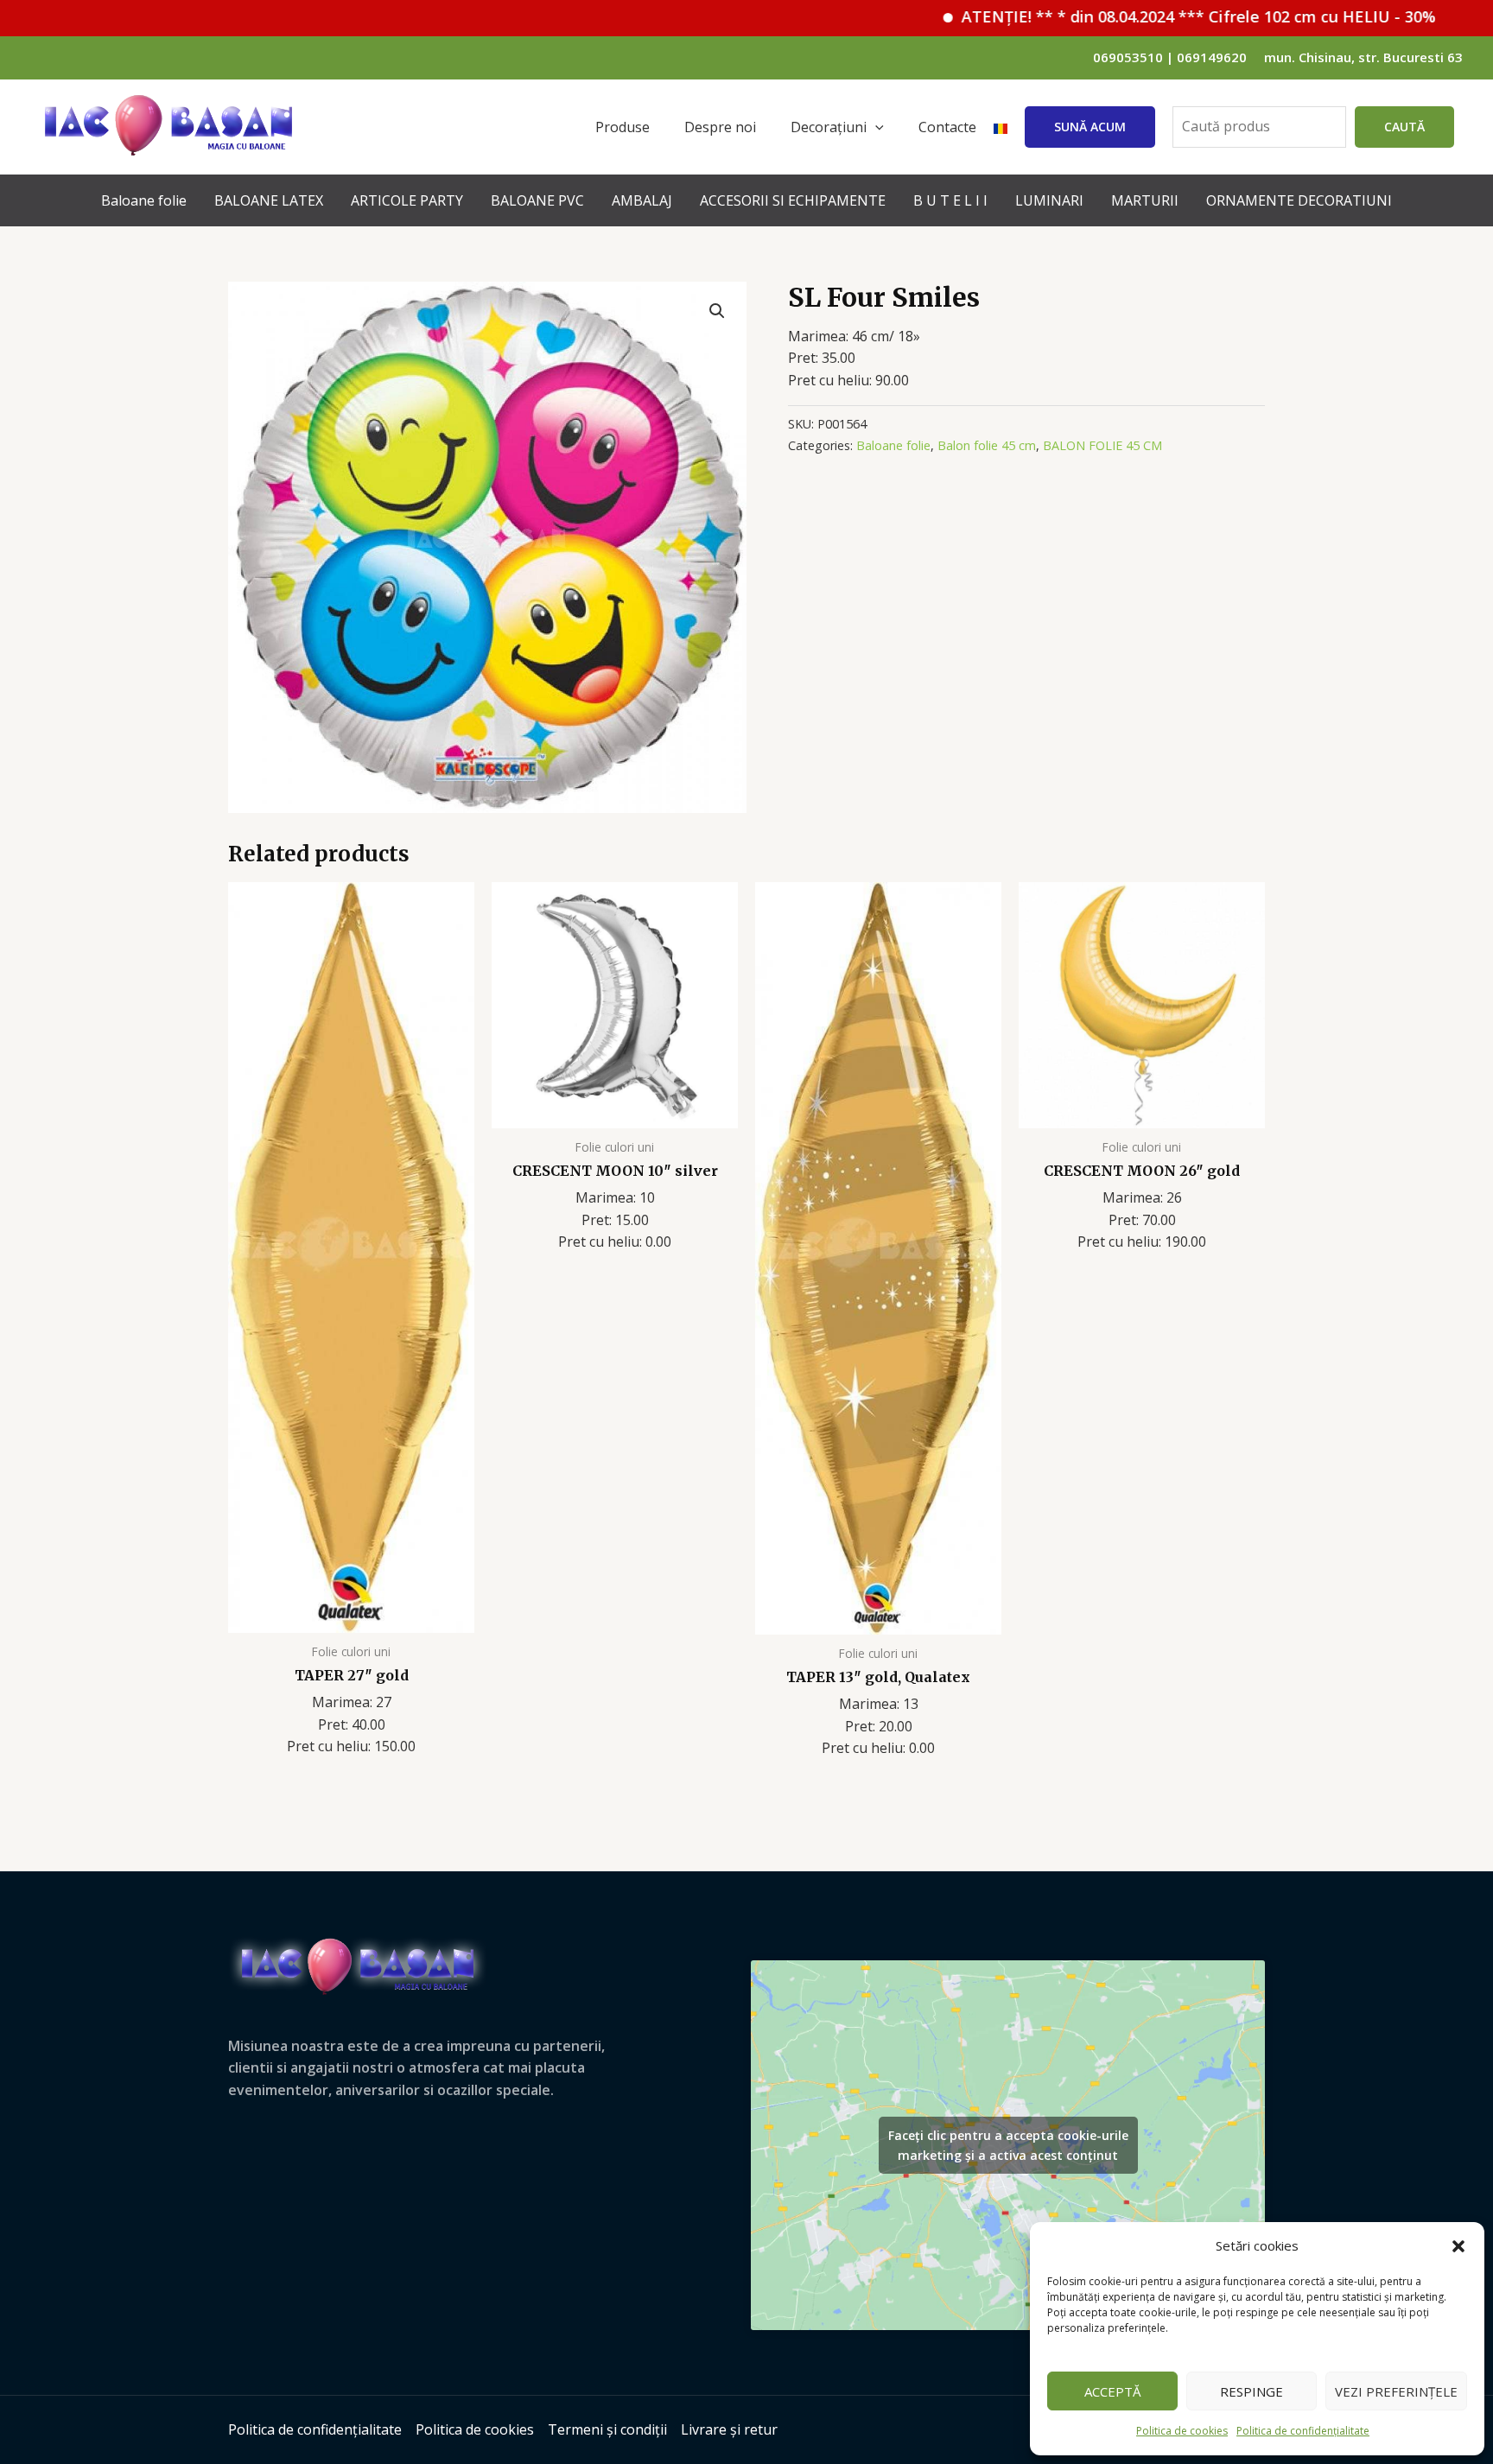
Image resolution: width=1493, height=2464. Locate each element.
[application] (875, 127)
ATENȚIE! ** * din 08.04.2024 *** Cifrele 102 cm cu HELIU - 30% (1135, 16)
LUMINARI (1049, 200)
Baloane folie (144, 200)
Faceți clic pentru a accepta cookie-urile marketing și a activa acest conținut (1008, 2145)
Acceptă (1112, 2391)
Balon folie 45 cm (987, 445)
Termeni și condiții (607, 2429)
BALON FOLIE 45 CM (1102, 445)
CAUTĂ (1404, 127)
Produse (623, 127)
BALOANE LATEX (269, 200)
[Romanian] (1001, 127)
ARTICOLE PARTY (407, 200)
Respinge (1252, 2391)
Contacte (947, 127)
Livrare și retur (729, 2429)
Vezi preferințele (1396, 2391)
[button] (1458, 2246)
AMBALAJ (642, 200)
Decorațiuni (829, 127)
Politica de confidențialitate (1303, 2431)
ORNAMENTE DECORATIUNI (1299, 200)
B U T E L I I (950, 200)
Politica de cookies (1182, 2431)
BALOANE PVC (537, 200)
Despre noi (720, 127)
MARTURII (1145, 200)
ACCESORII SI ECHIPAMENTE (793, 200)
